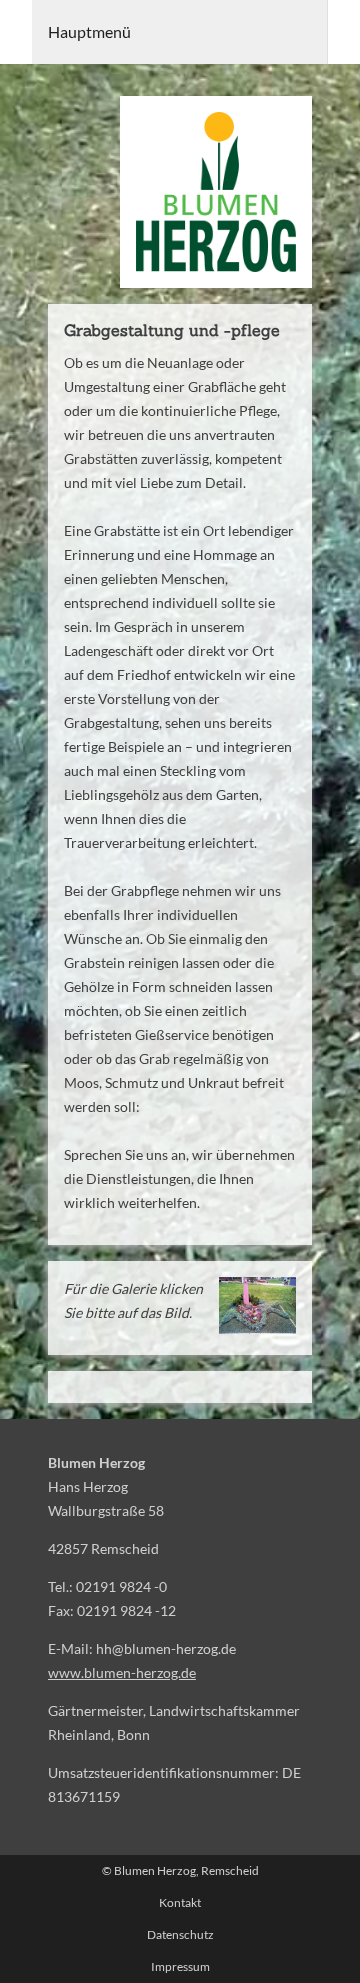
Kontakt (180, 1902)
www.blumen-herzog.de (122, 1672)
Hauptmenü (89, 31)
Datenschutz (180, 1934)
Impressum (180, 1966)
